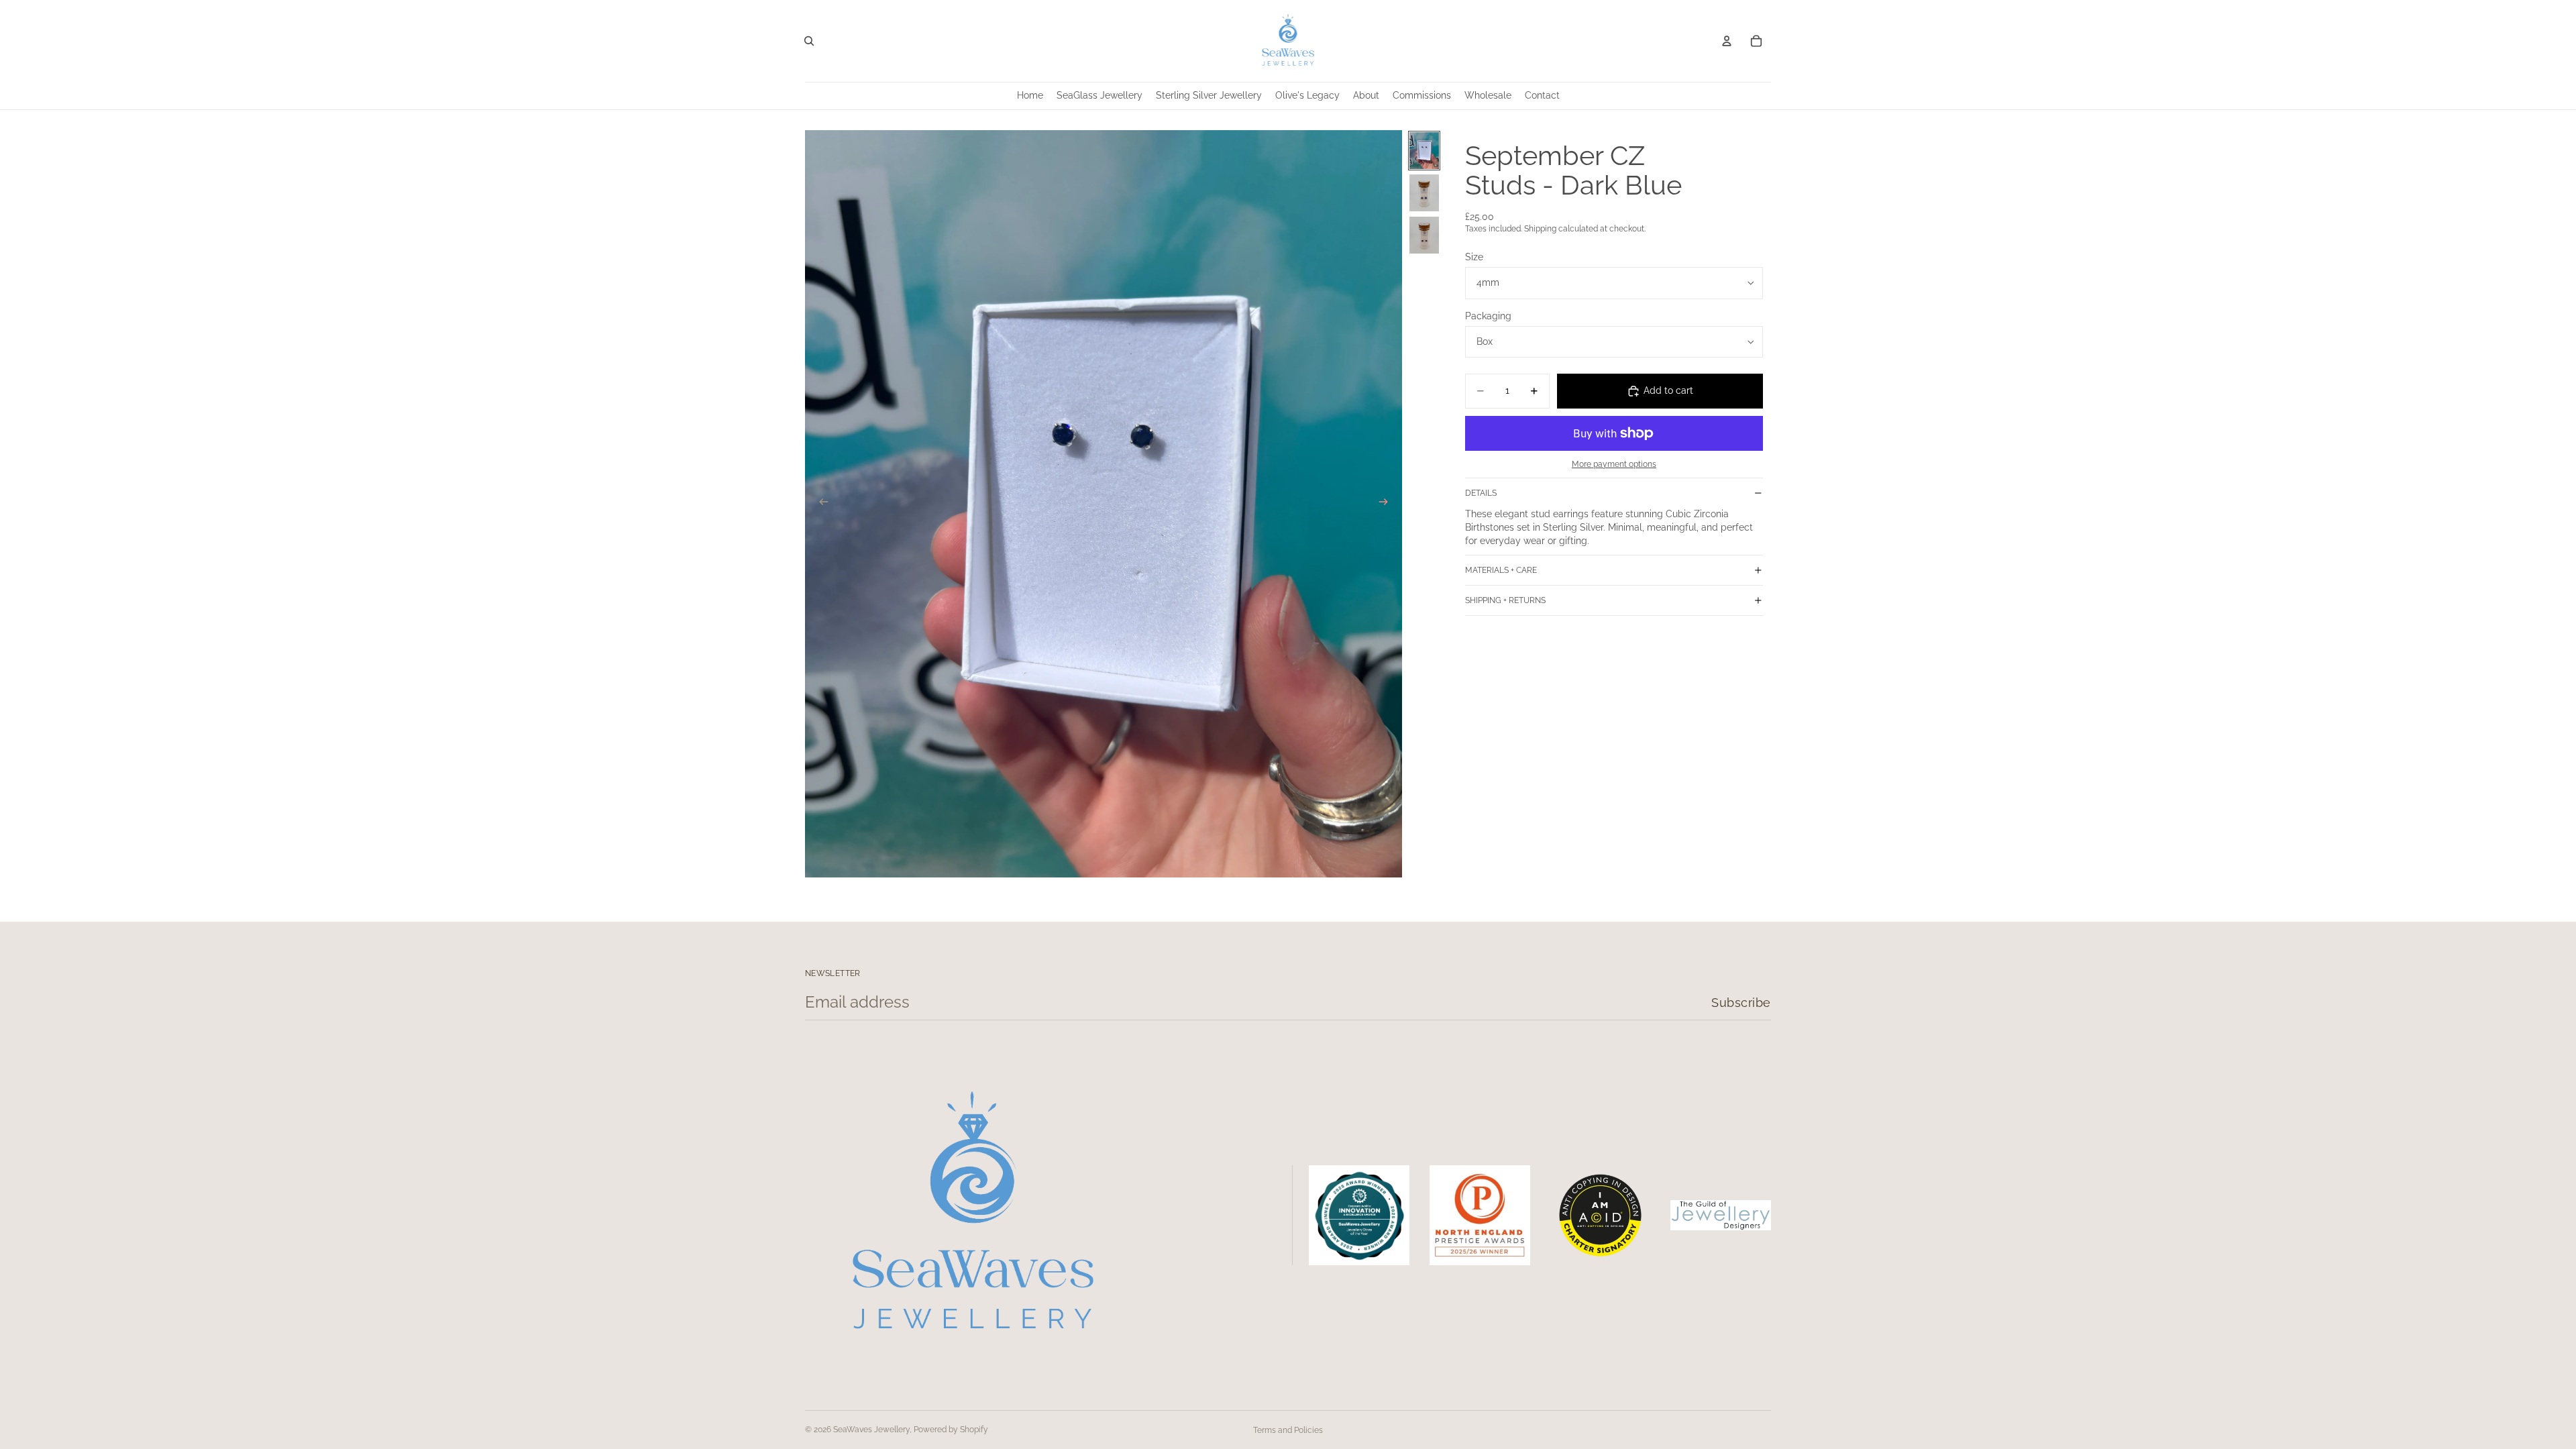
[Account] (1727, 41)
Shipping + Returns (1505, 600)
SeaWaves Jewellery (871, 1430)
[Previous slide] (820, 504)
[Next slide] (1387, 504)
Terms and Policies (1288, 1430)
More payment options (1614, 464)
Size (1474, 257)
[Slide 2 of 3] (1424, 193)
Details (1481, 493)
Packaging (1488, 316)
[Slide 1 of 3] (1424, 151)
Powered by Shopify (951, 1430)
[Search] (809, 41)
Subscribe (1741, 1003)
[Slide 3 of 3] (1424, 235)
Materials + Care (1501, 570)
